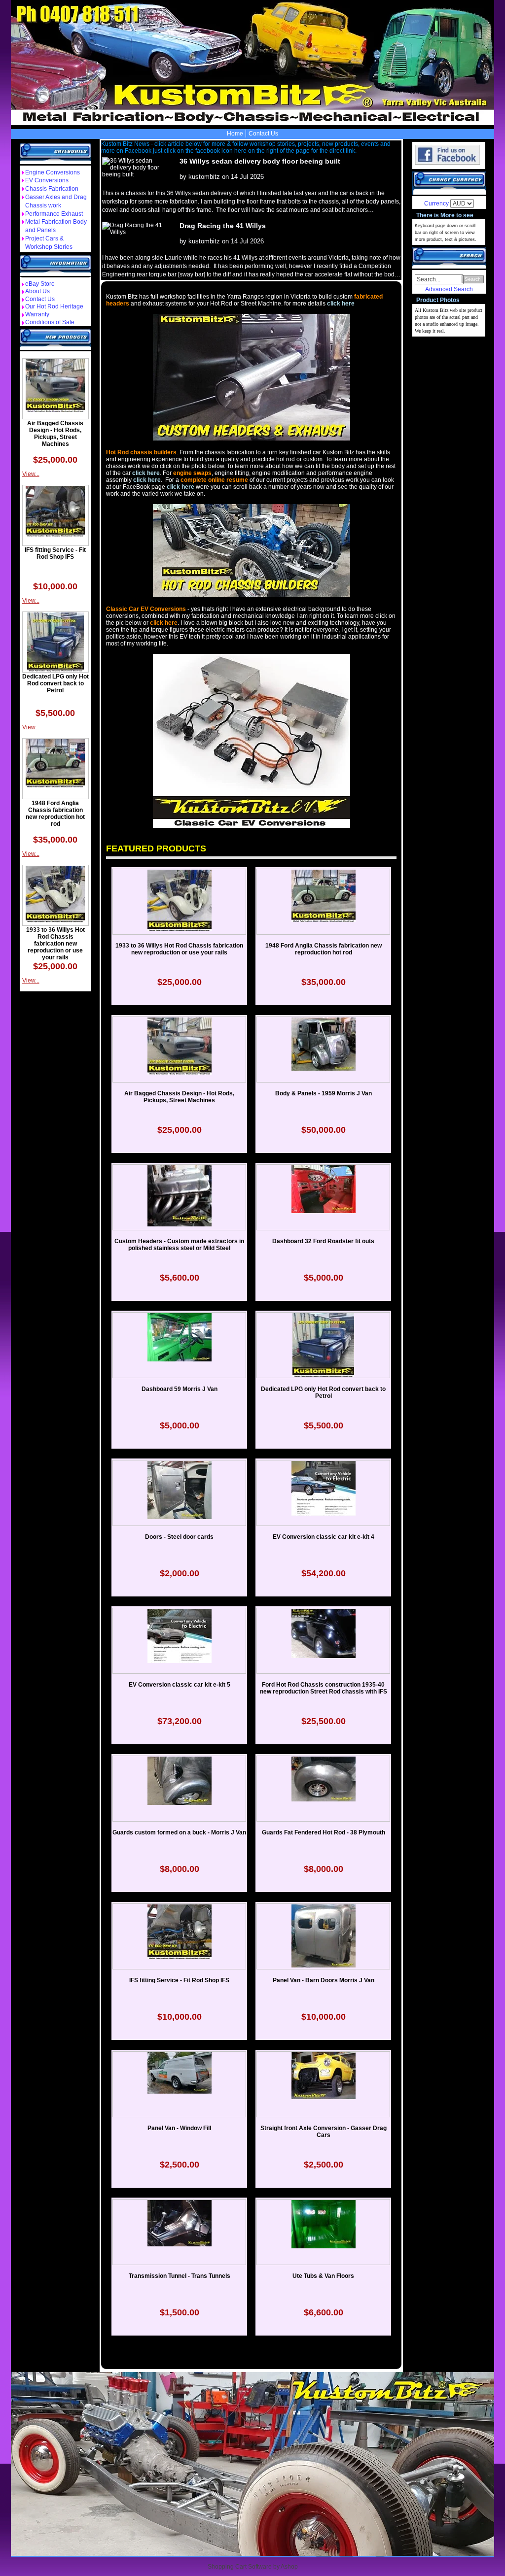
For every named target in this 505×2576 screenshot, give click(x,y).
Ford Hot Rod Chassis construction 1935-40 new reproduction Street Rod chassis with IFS (324, 1688)
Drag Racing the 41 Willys (223, 226)
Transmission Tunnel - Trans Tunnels (180, 2276)
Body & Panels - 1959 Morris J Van (324, 1093)
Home (235, 134)
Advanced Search (449, 289)
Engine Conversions (53, 172)
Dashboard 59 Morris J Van (180, 1389)
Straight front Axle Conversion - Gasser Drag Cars (324, 2132)
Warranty (37, 314)
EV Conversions (47, 180)
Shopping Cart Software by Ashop (253, 2567)
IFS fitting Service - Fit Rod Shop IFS (55, 553)
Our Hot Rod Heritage (54, 306)
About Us (37, 291)
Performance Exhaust (54, 214)
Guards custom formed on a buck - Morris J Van (179, 1832)
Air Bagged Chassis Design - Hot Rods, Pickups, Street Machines (55, 434)
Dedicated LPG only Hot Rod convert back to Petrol (55, 683)
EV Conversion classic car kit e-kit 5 (180, 1685)
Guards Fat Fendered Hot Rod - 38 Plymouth (324, 1832)
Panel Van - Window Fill (179, 2128)
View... (31, 474)
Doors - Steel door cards (179, 1537)
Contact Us (263, 134)
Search (473, 279)
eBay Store (40, 284)
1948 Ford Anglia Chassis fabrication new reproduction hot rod (55, 813)
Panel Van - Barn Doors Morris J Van (324, 1980)
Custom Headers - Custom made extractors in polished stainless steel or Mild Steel (179, 1245)
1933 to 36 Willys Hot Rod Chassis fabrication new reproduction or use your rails (55, 944)
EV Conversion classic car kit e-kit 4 (324, 1537)
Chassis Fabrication (52, 189)
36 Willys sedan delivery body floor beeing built (260, 161)
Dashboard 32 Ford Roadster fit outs (323, 1241)
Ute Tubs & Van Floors (323, 2276)
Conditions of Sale (50, 322)
